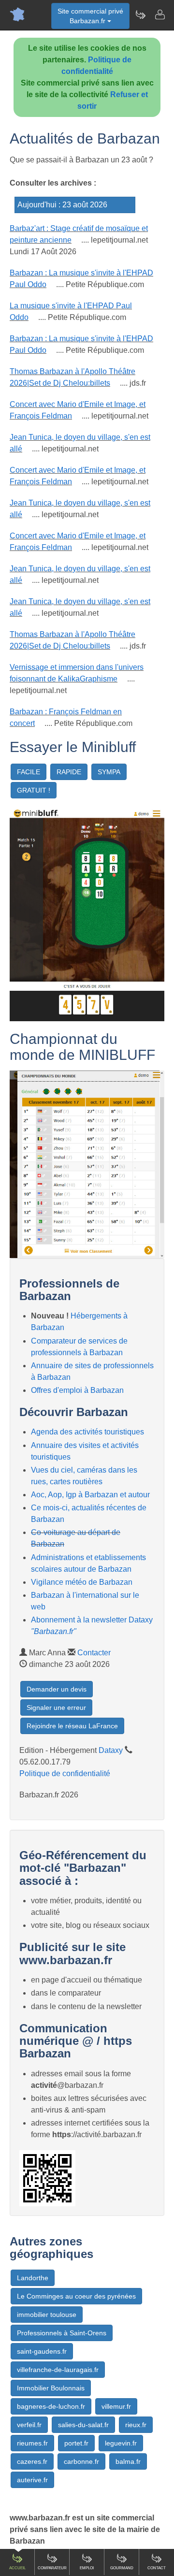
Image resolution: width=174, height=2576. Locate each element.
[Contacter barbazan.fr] (159, 14)
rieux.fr (136, 2425)
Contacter (94, 1653)
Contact (157, 2568)
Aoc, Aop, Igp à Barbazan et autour (90, 1495)
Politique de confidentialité (65, 1773)
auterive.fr (32, 2480)
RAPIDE (69, 772)
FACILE (29, 772)
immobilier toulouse (47, 2315)
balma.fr (128, 2461)
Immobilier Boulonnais (51, 2388)
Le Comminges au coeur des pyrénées (76, 2296)
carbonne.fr (81, 2461)
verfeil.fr (29, 2425)
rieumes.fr (32, 2443)
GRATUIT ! (34, 790)
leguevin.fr (121, 2443)
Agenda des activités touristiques (87, 1432)
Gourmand (122, 2568)
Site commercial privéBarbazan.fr (90, 16)
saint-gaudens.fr (42, 2351)
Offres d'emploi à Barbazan (77, 1390)
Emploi (87, 2568)
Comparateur (52, 2568)
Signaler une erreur (56, 1708)
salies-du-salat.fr (83, 2425)
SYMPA (109, 772)
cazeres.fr (32, 2461)
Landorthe (33, 2278)
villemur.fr (116, 2406)
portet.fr (76, 2443)
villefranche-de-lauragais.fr (58, 2370)
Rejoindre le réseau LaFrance (72, 1726)
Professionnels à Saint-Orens (62, 2333)
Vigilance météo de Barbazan (82, 1582)
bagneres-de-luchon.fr (51, 2406)
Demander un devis (57, 1689)
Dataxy (111, 1750)
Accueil (17, 2568)
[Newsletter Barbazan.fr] (140, 14)
